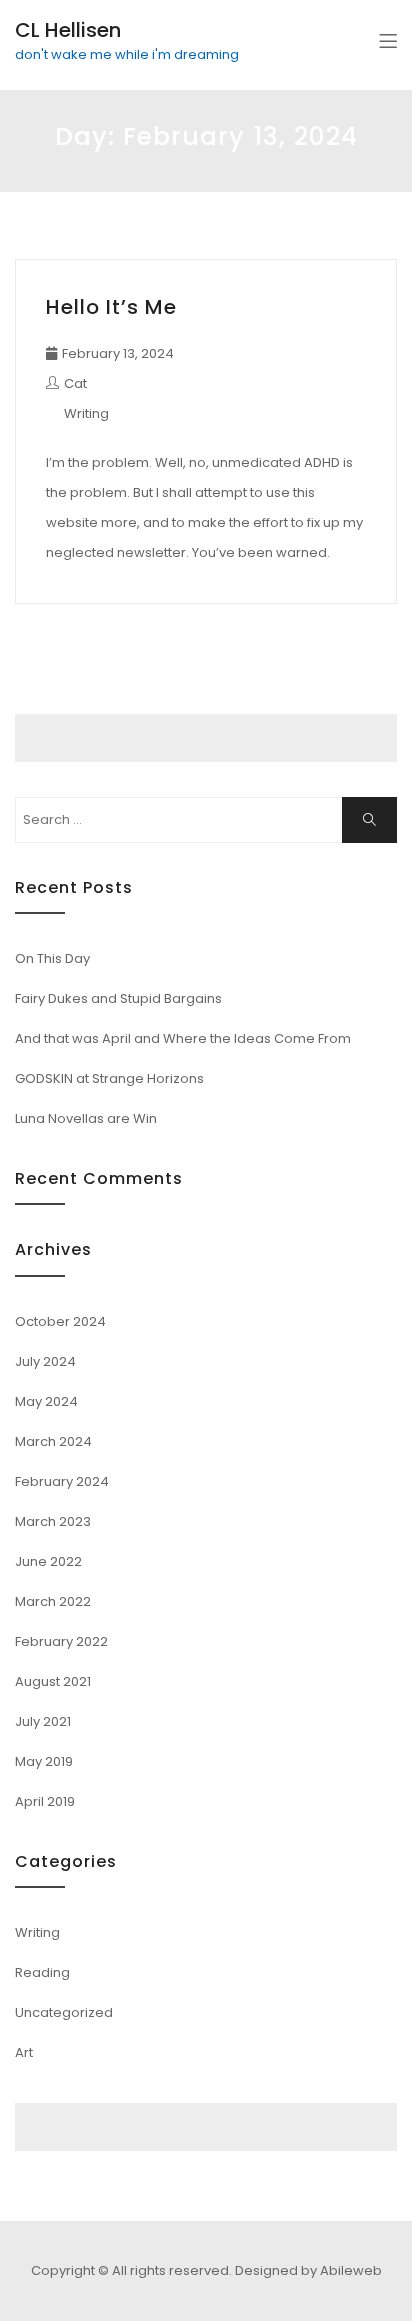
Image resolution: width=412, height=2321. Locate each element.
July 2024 (45, 1361)
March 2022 (53, 1601)
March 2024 (53, 1441)
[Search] (369, 820)
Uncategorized (64, 2012)
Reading (42, 1972)
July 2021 (43, 1721)
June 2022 (48, 1561)
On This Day (52, 958)
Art (24, 2052)
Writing (86, 413)
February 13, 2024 (118, 353)
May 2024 (46, 1401)
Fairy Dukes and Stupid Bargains (118, 998)
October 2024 (60, 1321)
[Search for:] (206, 820)
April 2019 (45, 1801)
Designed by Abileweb (308, 2270)
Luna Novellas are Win (86, 1118)
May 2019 (44, 1761)
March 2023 (53, 1521)
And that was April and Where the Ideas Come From (183, 1038)
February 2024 (62, 1481)
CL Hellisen (68, 30)
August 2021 (53, 1681)
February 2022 (61, 1641)
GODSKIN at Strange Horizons (109, 1078)
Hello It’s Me (111, 307)
